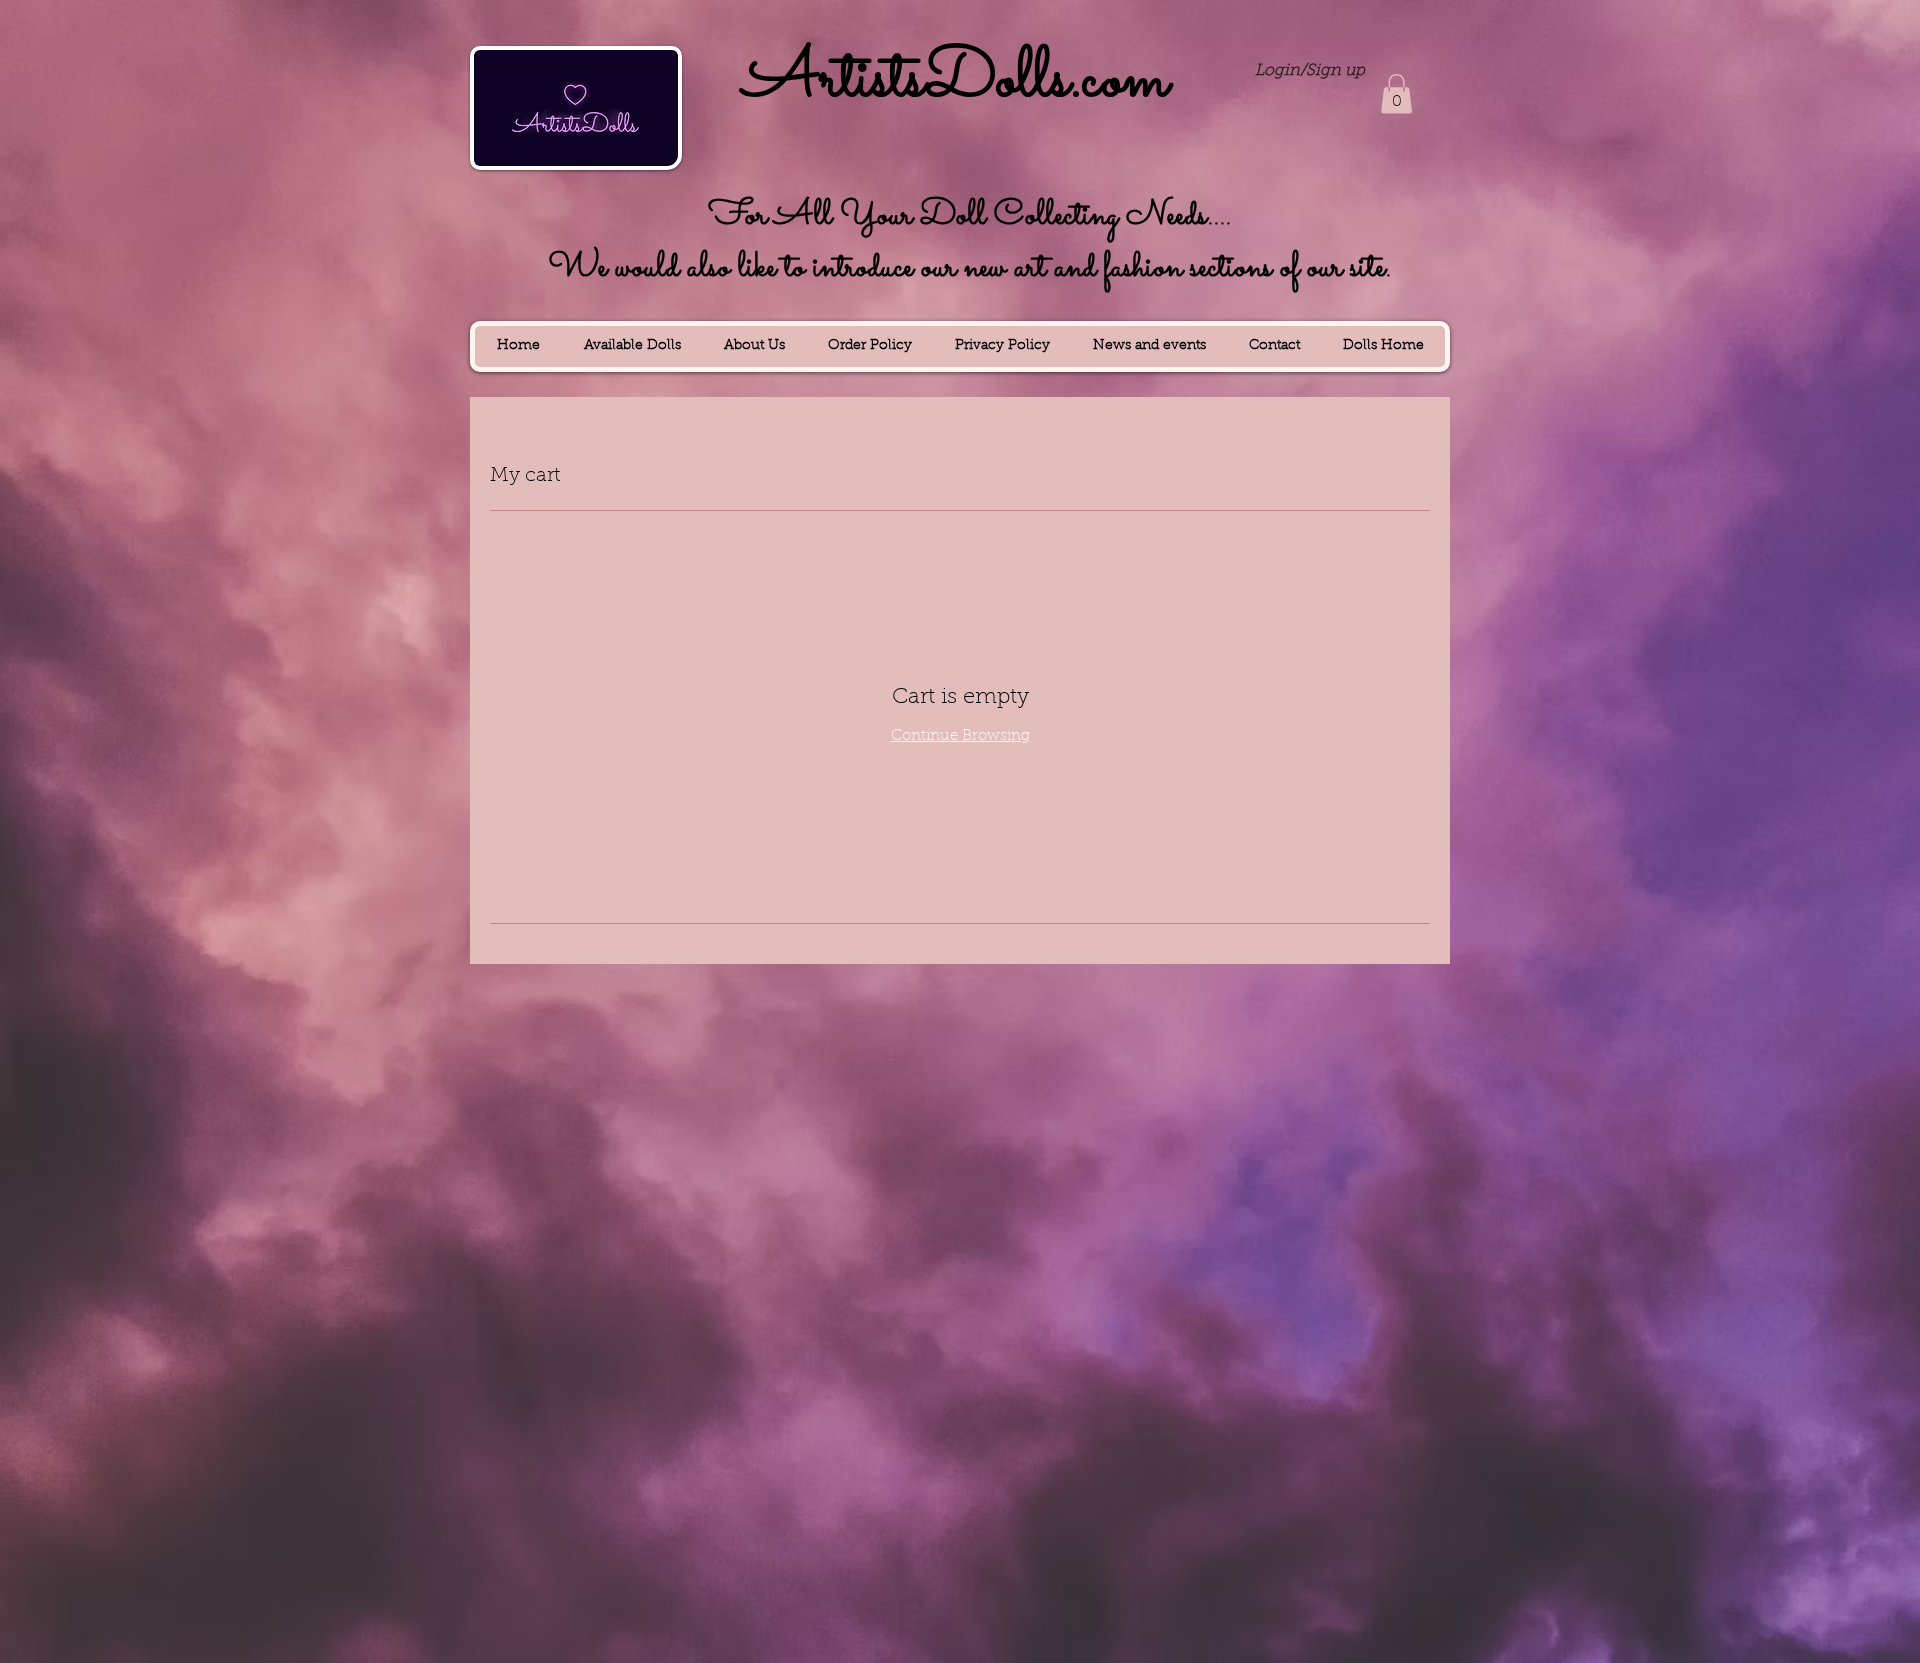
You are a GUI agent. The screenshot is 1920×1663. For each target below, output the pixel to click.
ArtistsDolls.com (956, 81)
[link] (1396, 93)
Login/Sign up (1310, 71)
